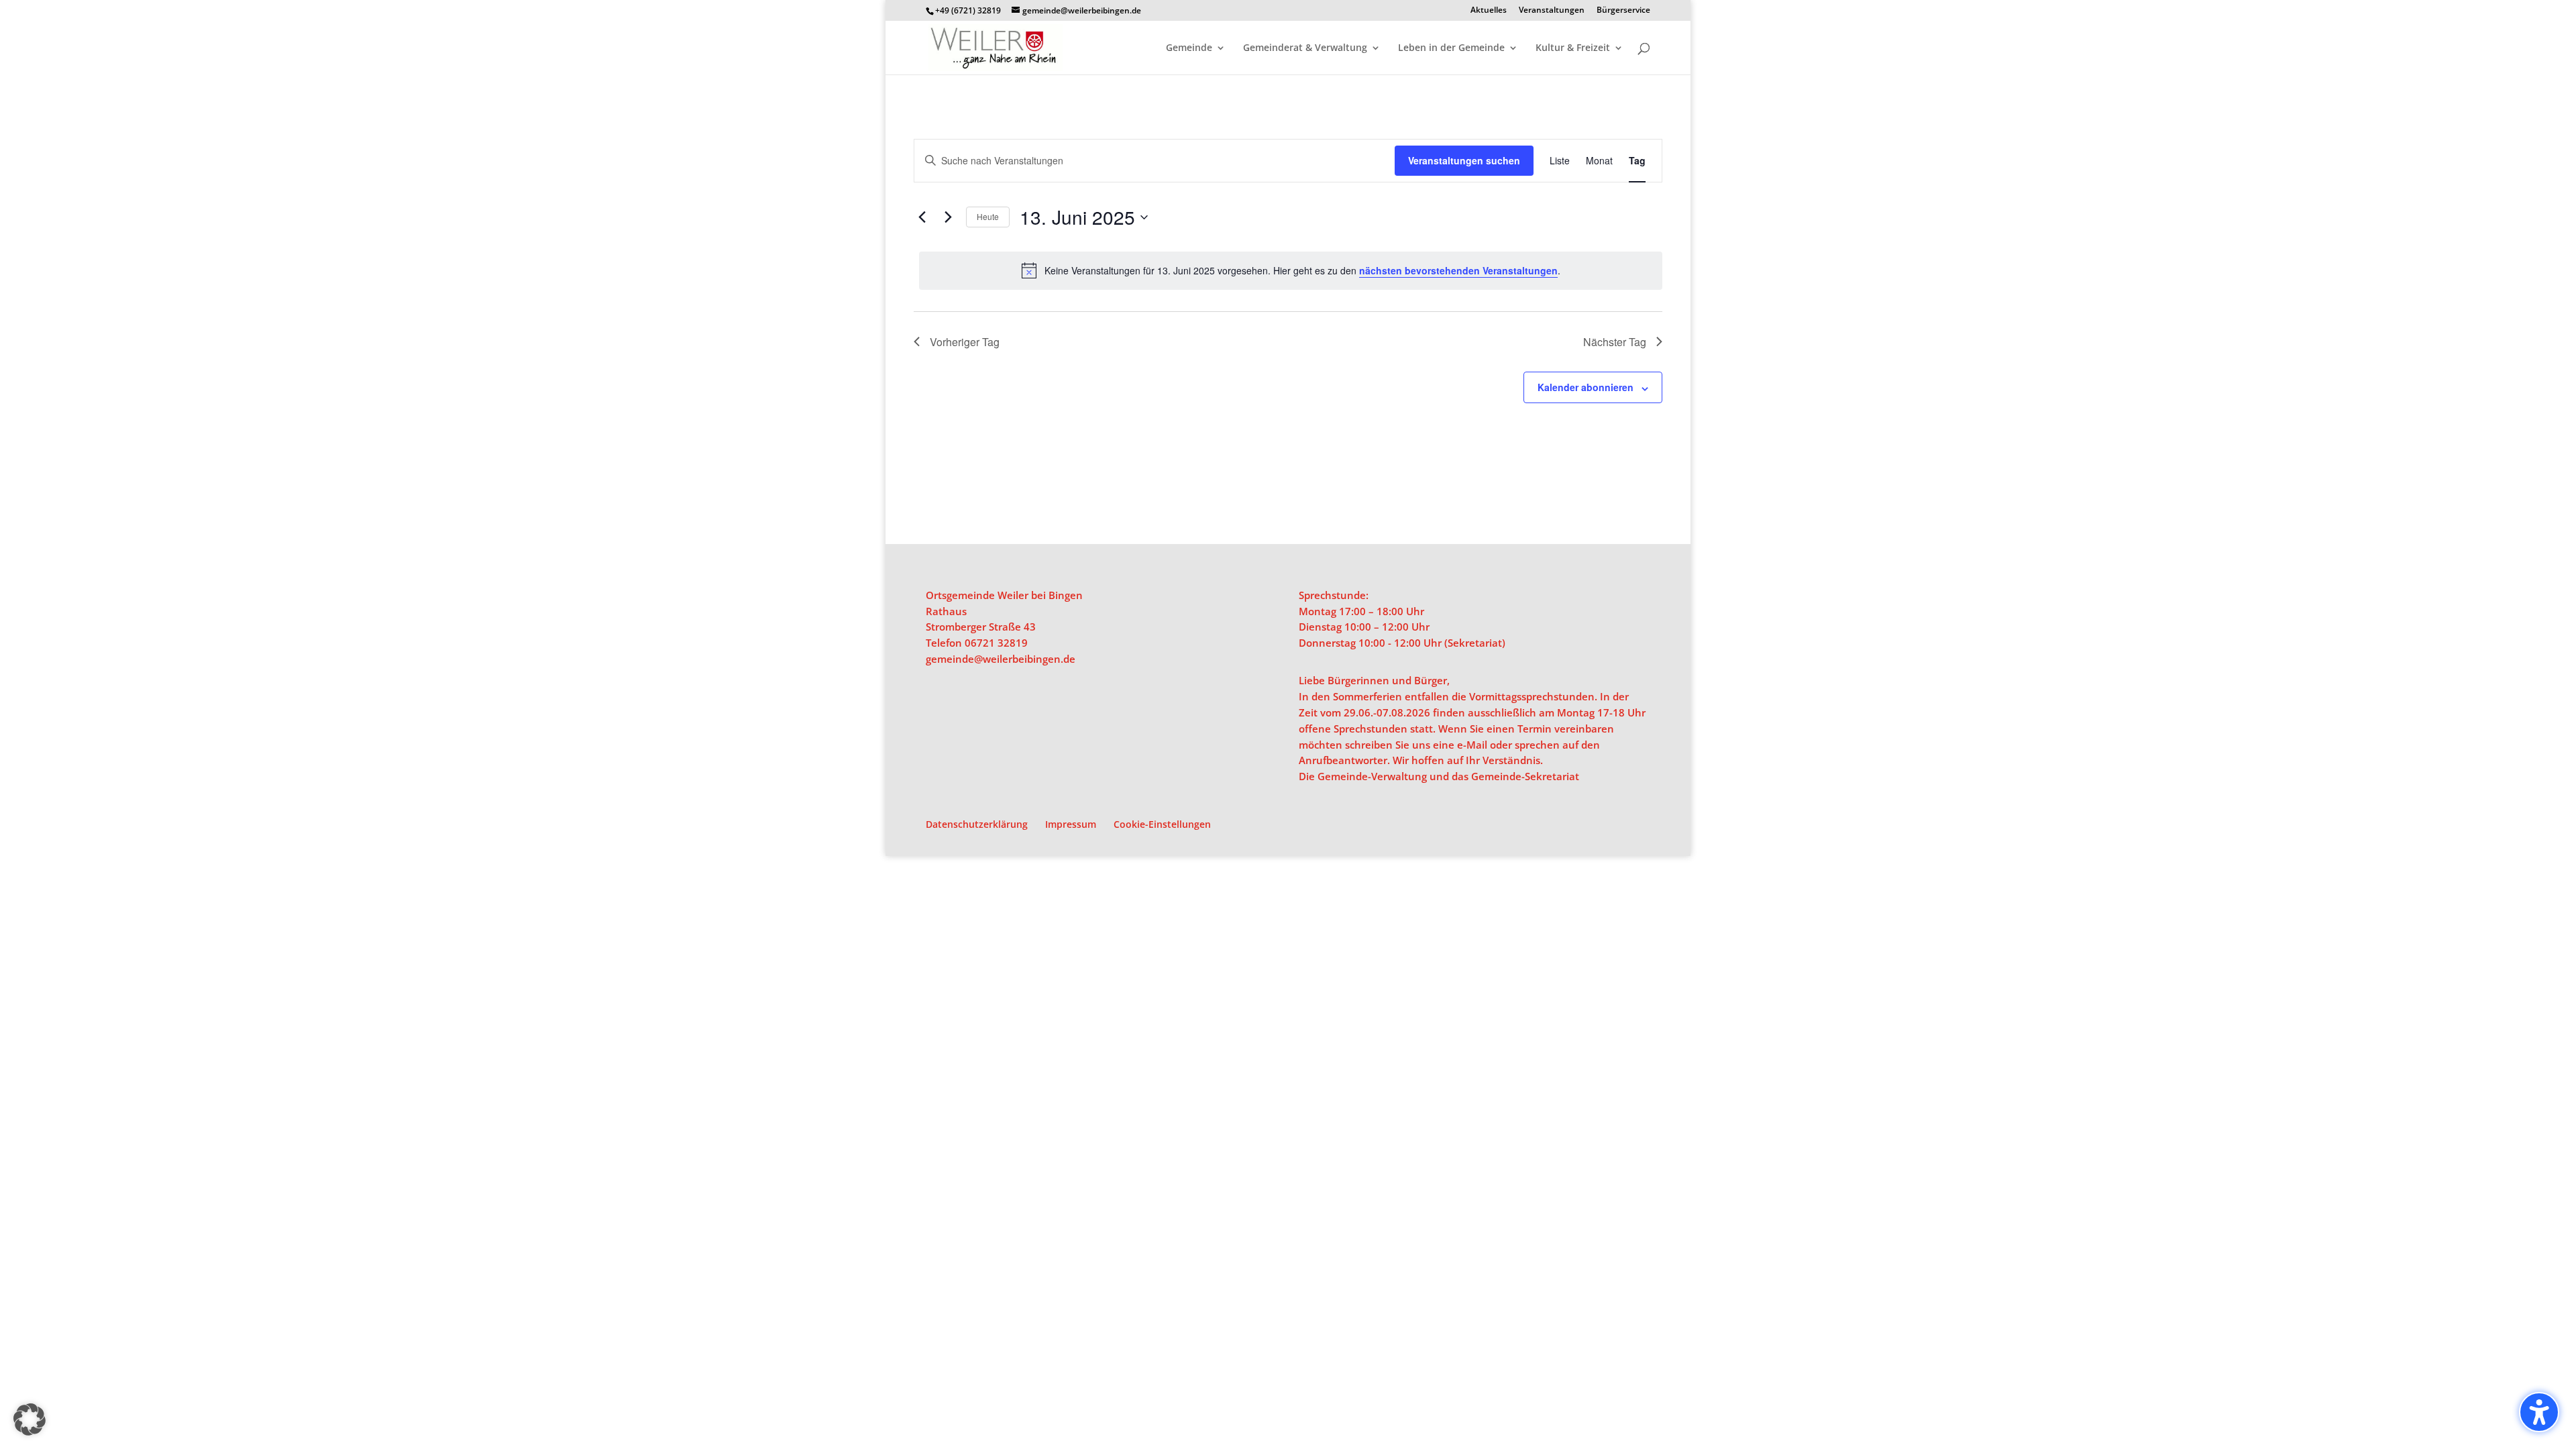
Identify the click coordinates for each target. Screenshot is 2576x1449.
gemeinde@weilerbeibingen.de (1001, 659)
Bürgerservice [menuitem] (1623, 11)
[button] (30, 1419)
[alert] (1291, 270)
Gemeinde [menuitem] (1189, 48)
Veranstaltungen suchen (1464, 160)
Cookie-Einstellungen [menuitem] (1162, 824)
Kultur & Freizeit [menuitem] (1573, 48)
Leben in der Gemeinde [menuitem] (1451, 48)
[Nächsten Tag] (948, 217)
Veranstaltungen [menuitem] (1552, 11)
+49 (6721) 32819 (968, 10)
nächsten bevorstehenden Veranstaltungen (1458, 270)
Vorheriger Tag (965, 342)
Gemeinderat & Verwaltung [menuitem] (1305, 48)
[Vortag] (922, 217)
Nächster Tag (1615, 342)
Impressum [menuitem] (1071, 824)
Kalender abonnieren (1586, 387)
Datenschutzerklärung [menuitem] (977, 824)
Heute (988, 216)
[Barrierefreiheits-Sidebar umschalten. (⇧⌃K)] (2539, 1412)
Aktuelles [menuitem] (1489, 11)
